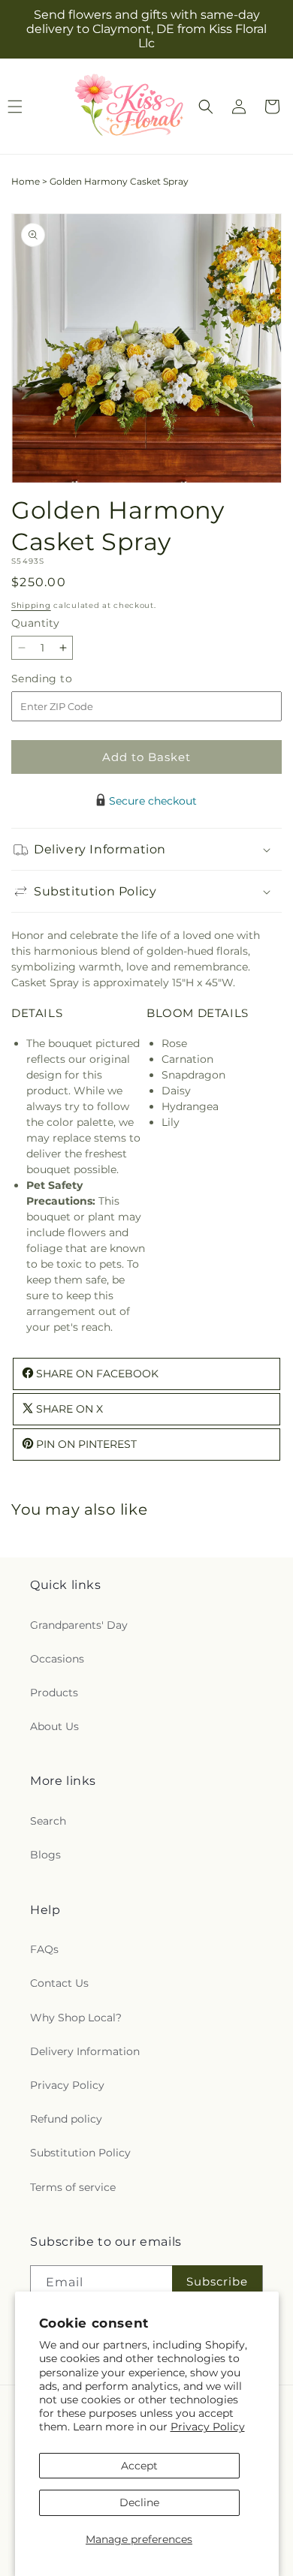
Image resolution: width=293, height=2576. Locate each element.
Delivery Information (85, 2051)
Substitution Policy (80, 2153)
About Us (54, 1726)
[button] (206, 107)
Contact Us (59, 1983)
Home (26, 181)
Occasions (57, 1659)
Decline (139, 2502)
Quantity (35, 623)
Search (48, 1821)
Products (54, 1693)
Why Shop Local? (76, 2018)
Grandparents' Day (79, 1625)
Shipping (31, 605)
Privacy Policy (208, 2427)
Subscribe (217, 2281)
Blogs (45, 1855)
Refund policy (66, 2119)
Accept (139, 2466)
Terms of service (73, 2187)
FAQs (44, 1949)
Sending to (64, 679)
